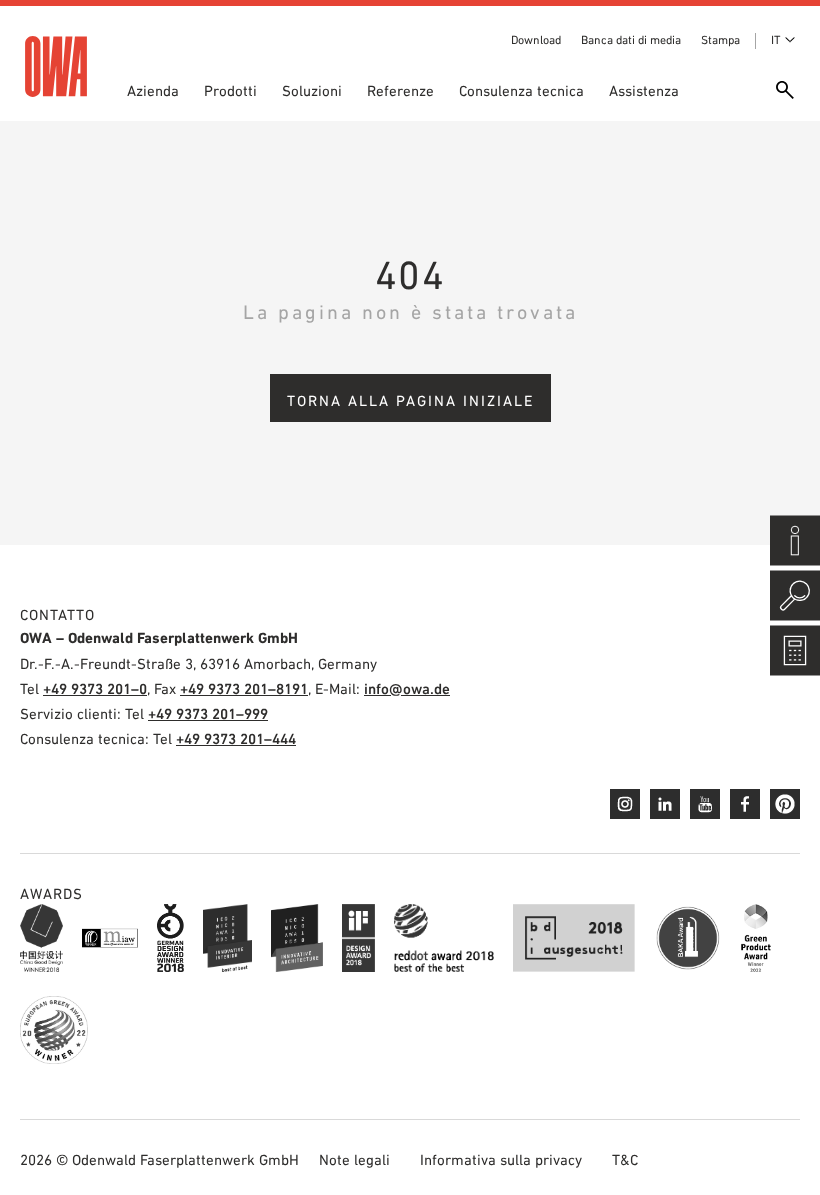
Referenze (400, 90)
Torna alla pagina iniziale (410, 400)
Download (536, 40)
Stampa (720, 40)
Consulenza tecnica (521, 90)
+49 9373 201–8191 (244, 688)
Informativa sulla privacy (501, 1159)
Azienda (153, 90)
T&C (625, 1159)
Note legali (354, 1159)
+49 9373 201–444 (236, 738)
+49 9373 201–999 (208, 713)
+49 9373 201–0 (95, 688)
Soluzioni (312, 90)
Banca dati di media (631, 40)
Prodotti (230, 90)
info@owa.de (407, 688)
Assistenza (644, 90)
